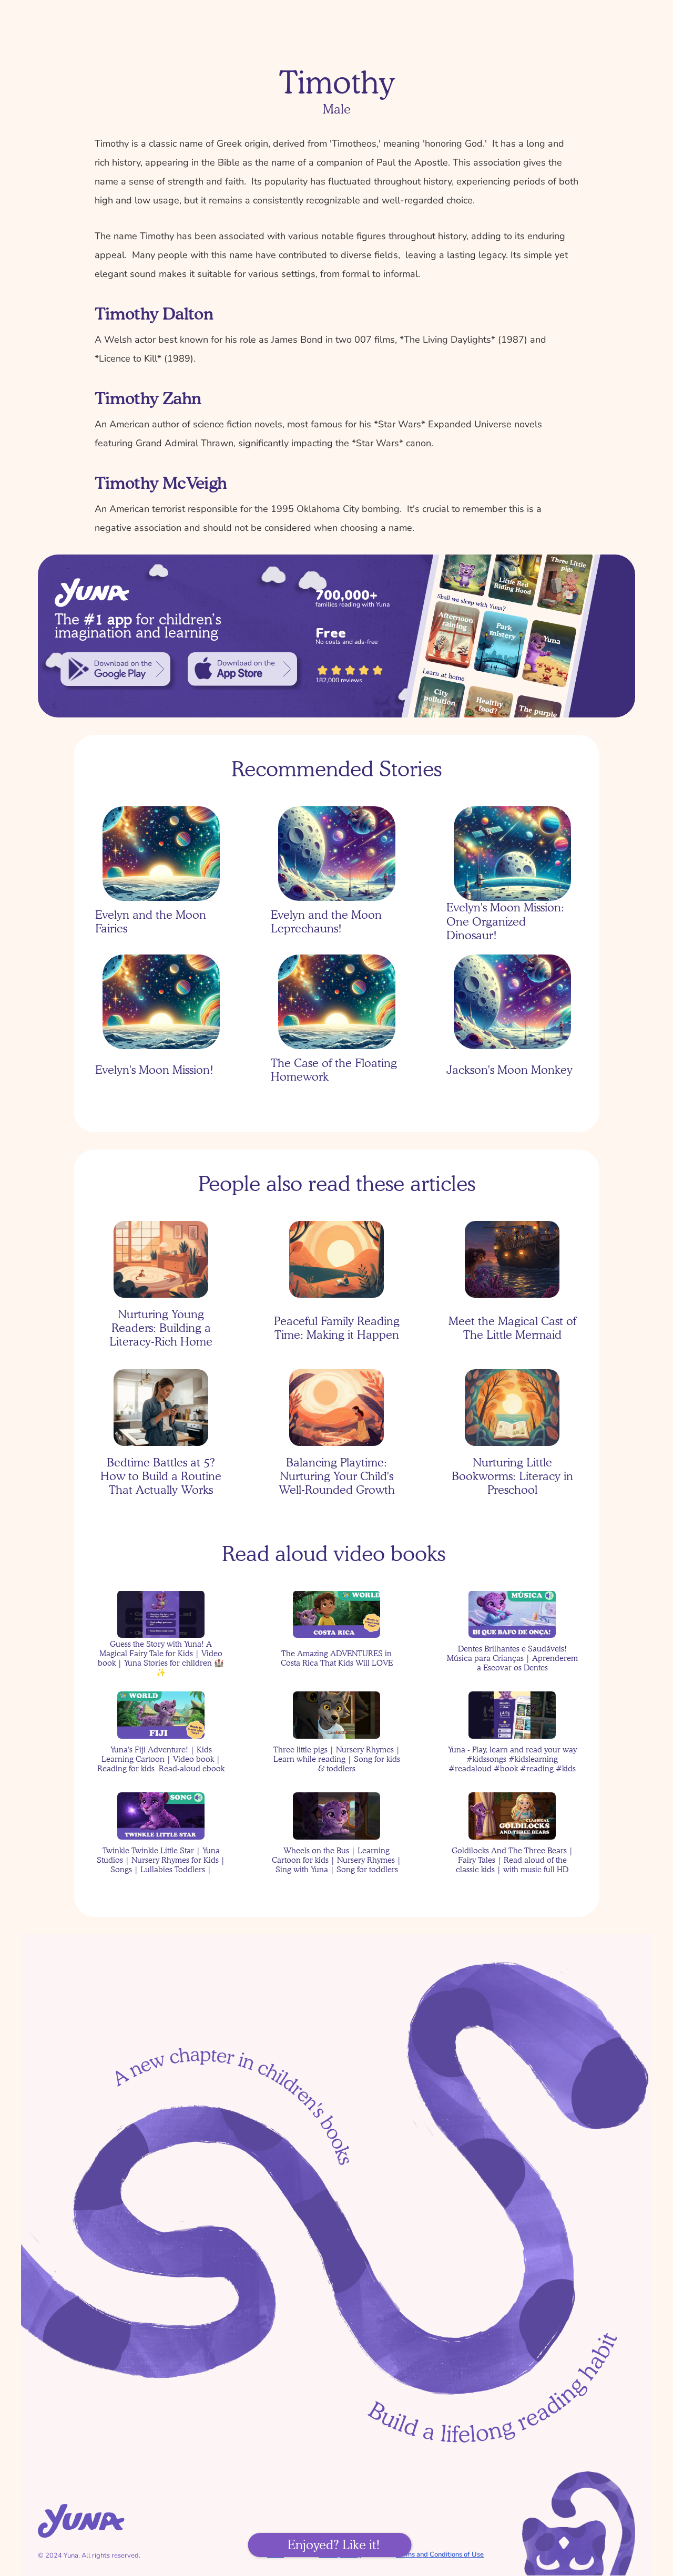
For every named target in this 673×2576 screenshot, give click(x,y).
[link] (115, 669)
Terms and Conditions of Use (440, 2554)
